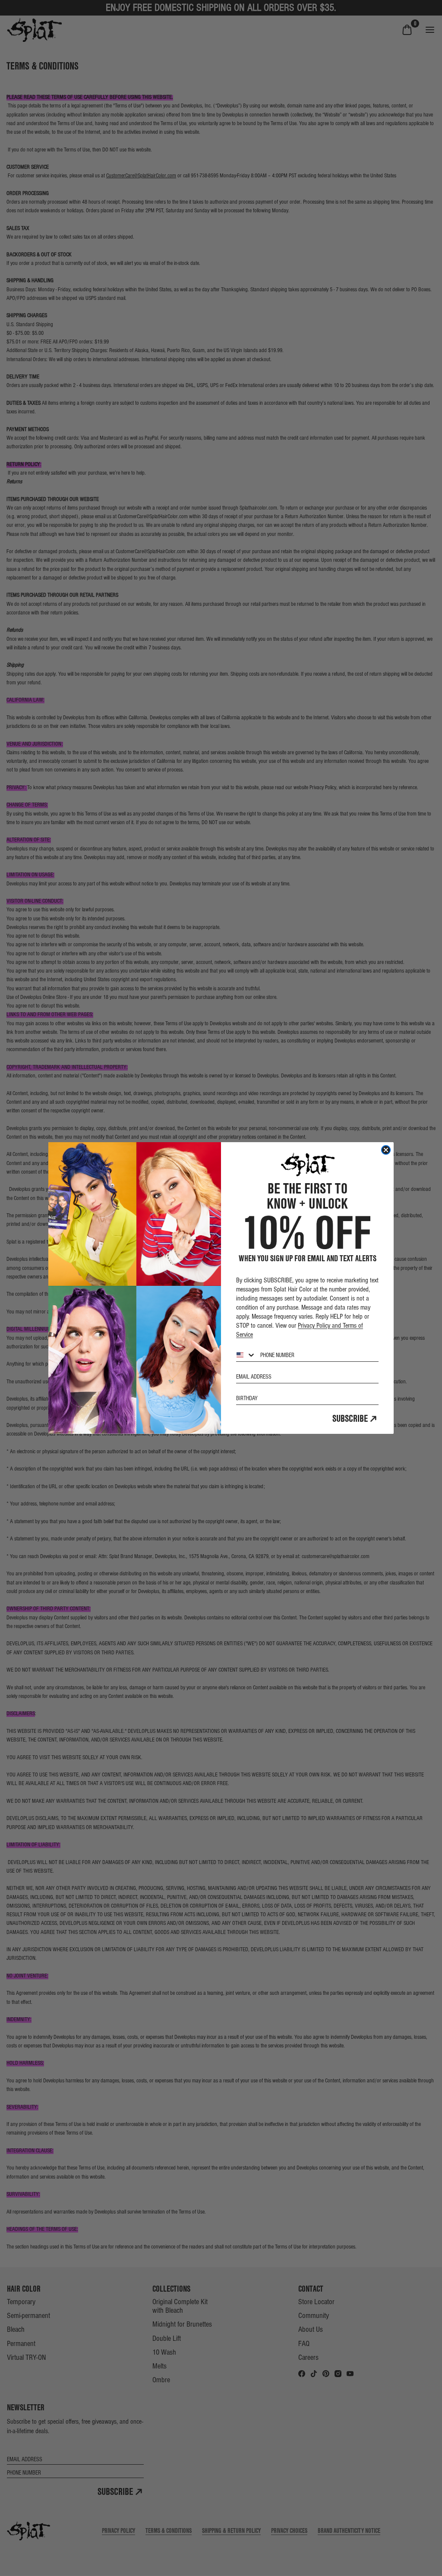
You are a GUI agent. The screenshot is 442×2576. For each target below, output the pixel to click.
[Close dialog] (386, 1150)
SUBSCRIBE (350, 1418)
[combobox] (246, 1355)
